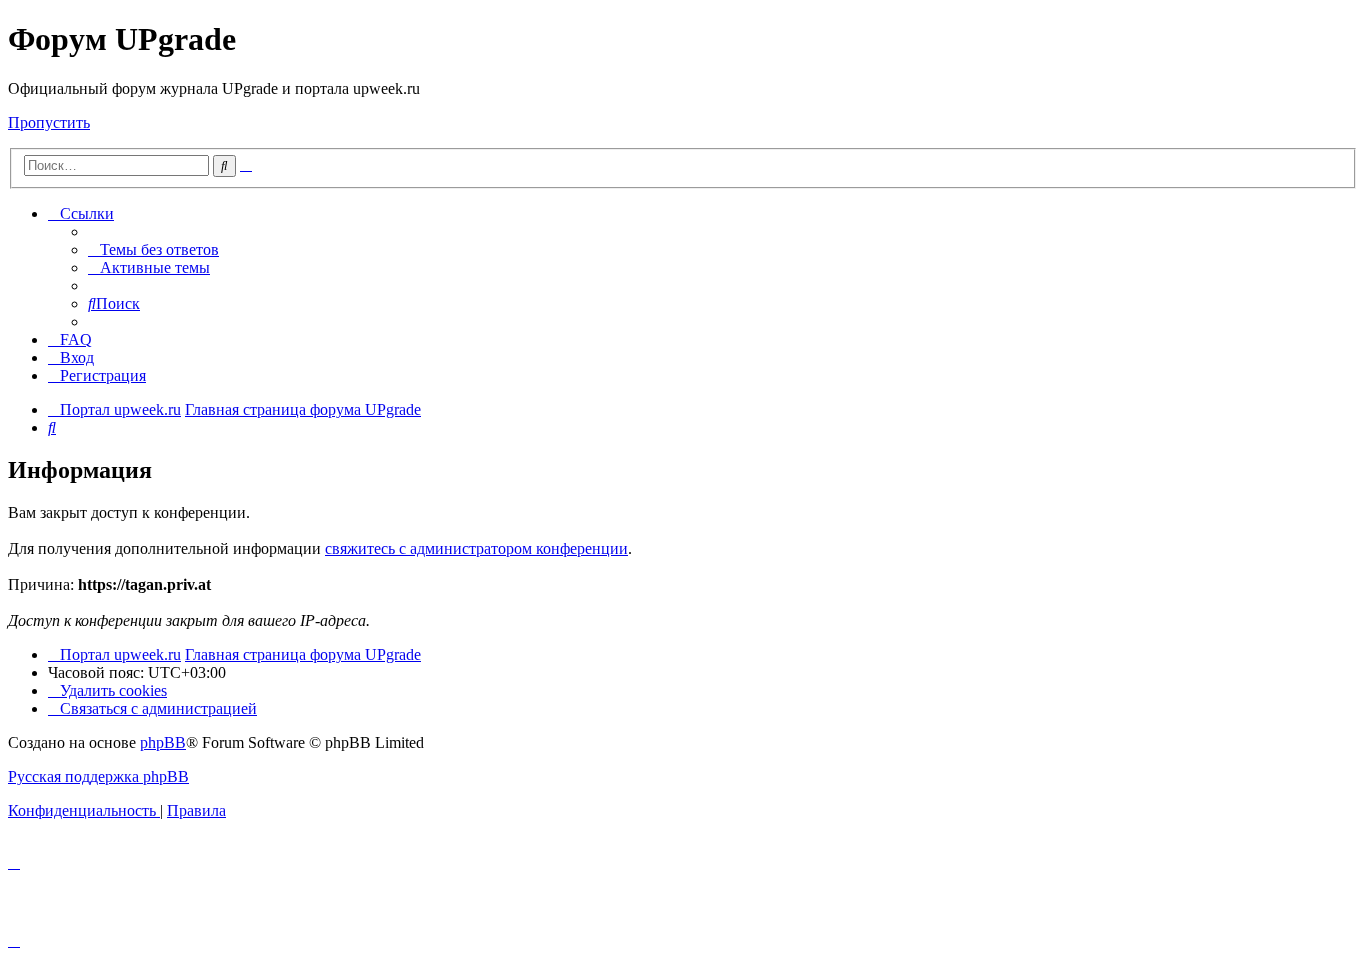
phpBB (163, 742)
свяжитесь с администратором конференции (476, 548)
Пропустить (49, 122)
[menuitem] (153, 249)
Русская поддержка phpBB (98, 776)
